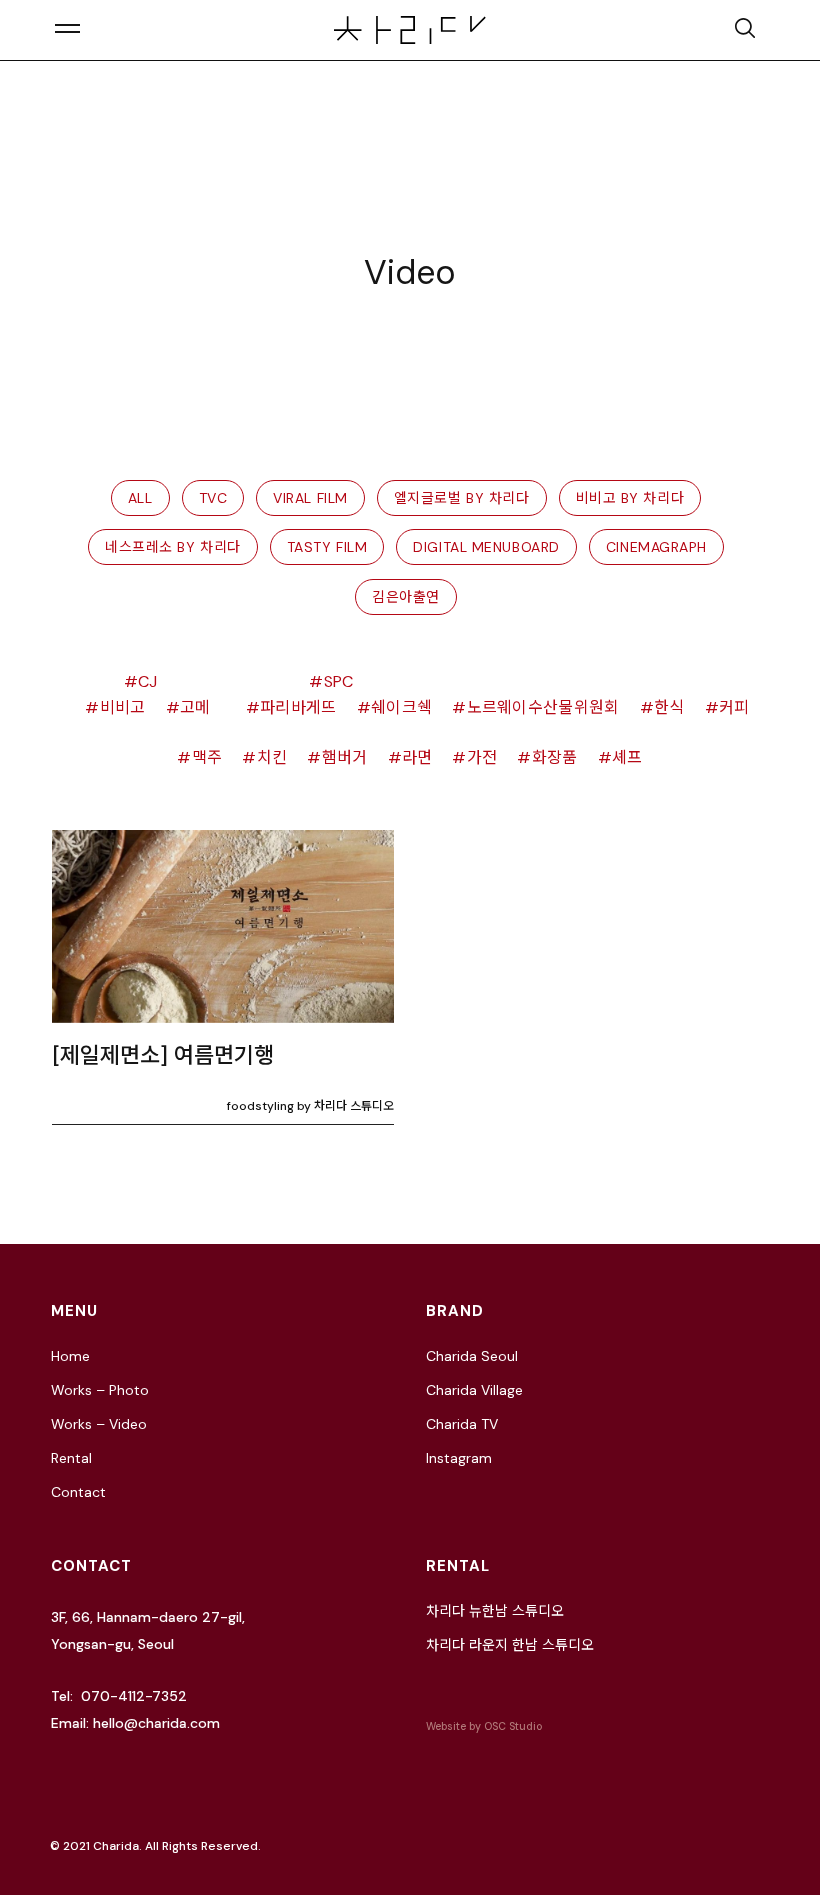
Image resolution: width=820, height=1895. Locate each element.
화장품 (554, 757)
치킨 (272, 757)
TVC (213, 498)
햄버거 (344, 757)
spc (338, 681)
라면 (417, 757)
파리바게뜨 (298, 707)
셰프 (627, 757)
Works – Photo (100, 1390)
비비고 (122, 707)
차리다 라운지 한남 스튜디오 (510, 1645)
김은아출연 (406, 597)
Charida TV (462, 1424)
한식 (669, 707)
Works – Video (99, 1424)
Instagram (459, 1458)
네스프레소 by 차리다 (173, 547)
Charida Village (474, 1390)
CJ (148, 681)
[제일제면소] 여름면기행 (163, 1055)
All (140, 498)
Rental (71, 1458)
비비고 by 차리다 (630, 498)
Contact (78, 1492)
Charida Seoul (472, 1356)
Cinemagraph (656, 547)
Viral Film (310, 498)
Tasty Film (327, 547)
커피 (734, 707)
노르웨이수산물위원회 (543, 707)
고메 (195, 707)
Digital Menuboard (486, 547)
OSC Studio (513, 1726)
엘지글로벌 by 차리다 (462, 498)
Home (70, 1356)
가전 (482, 757)
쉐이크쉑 (401, 707)
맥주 (207, 757)
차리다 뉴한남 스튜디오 (495, 1611)
